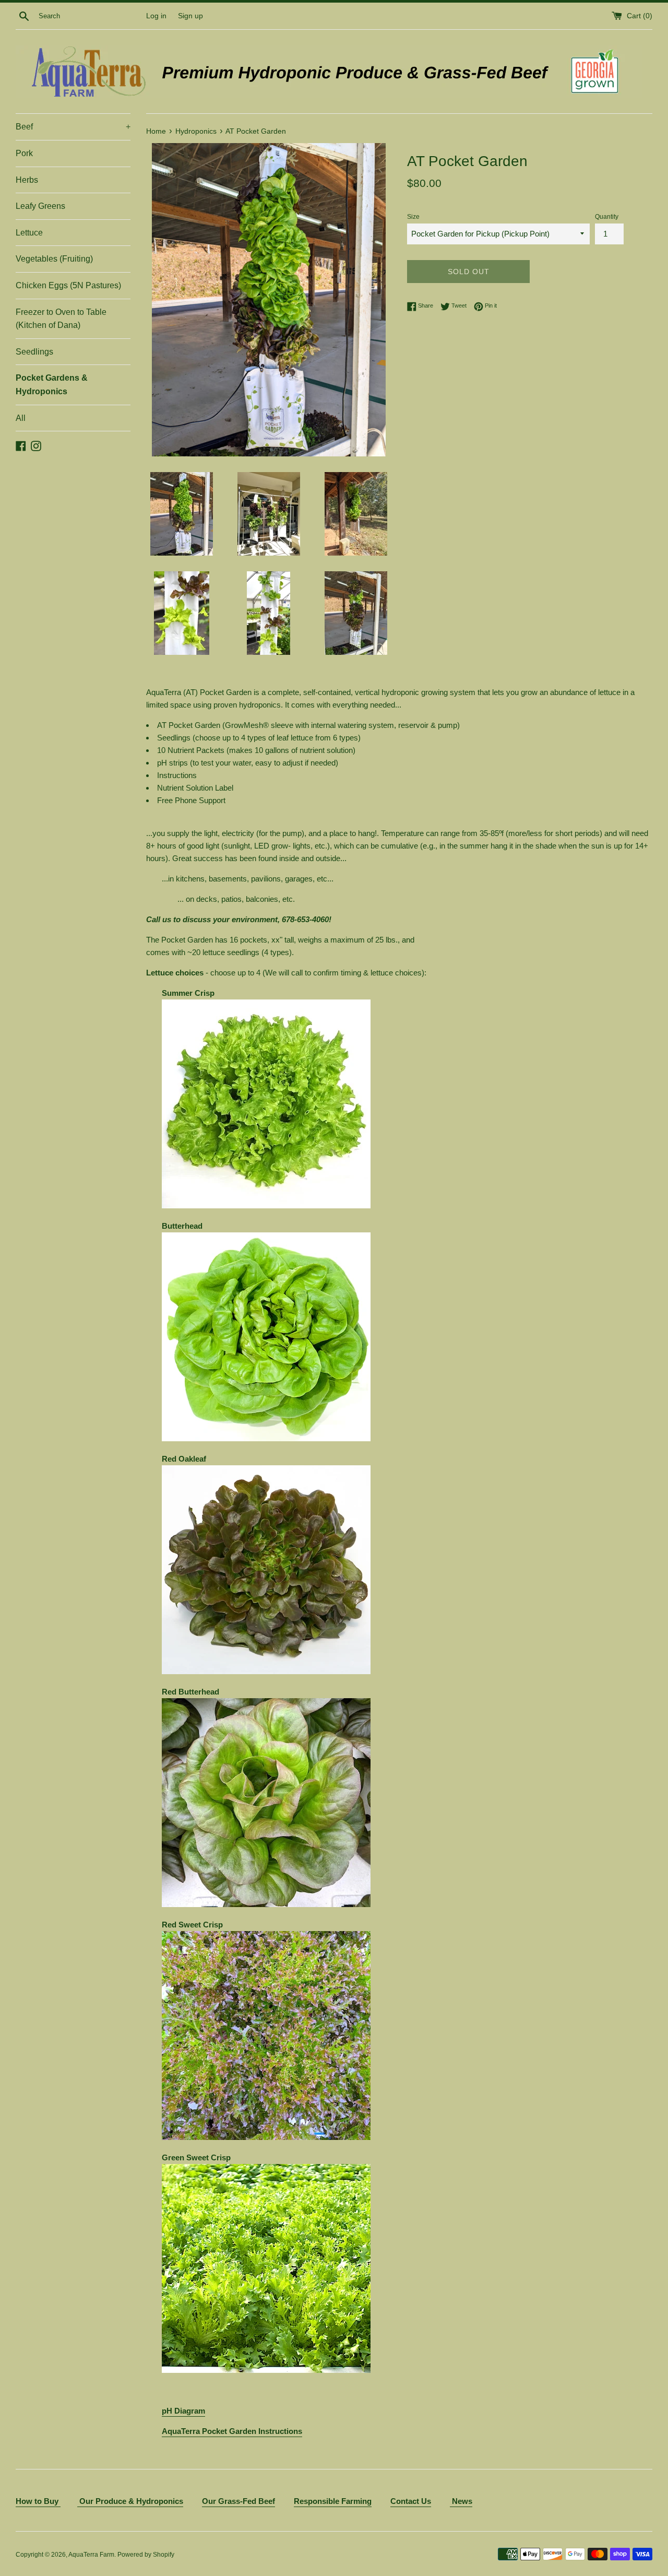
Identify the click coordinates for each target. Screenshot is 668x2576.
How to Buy (38, 2501)
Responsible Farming (333, 2501)
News (461, 2501)
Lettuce (29, 233)
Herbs (27, 180)
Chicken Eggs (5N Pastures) (68, 285)
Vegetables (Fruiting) (54, 259)
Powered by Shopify (146, 2555)
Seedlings (34, 352)
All (21, 418)
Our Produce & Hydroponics (131, 2501)
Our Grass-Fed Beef (238, 2501)
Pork (24, 153)
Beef (73, 127)
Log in (156, 16)
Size (413, 217)
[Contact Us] (78, 2502)
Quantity (607, 217)
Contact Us (411, 2501)
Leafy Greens (40, 206)
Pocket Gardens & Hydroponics (52, 385)
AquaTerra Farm (91, 2555)
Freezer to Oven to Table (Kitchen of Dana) (61, 319)
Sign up (190, 16)
